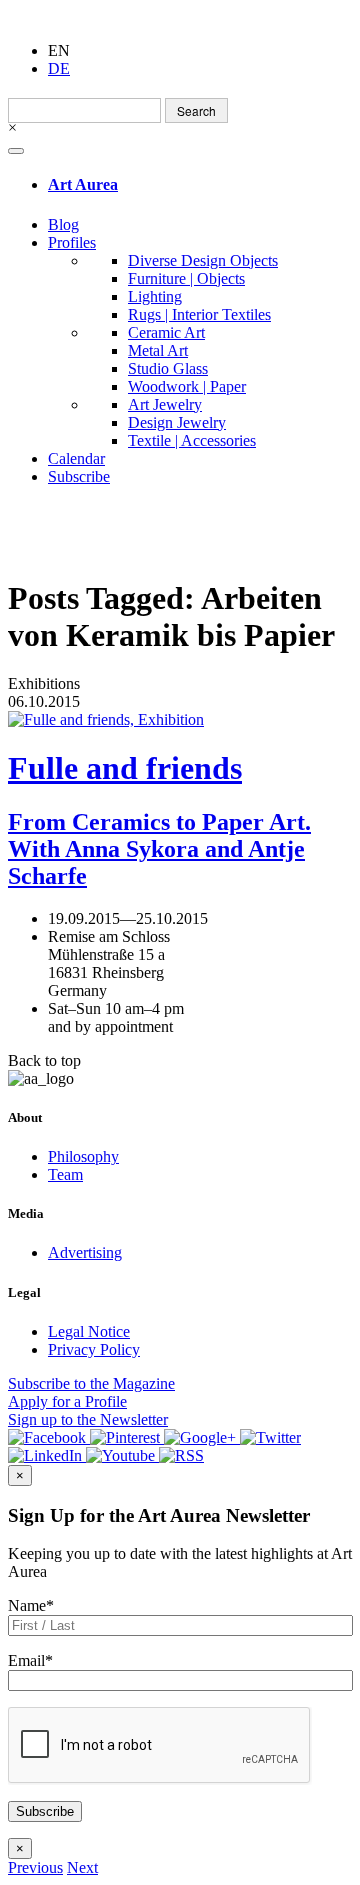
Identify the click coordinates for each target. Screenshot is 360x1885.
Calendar (76, 458)
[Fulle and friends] (180, 720)
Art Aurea (83, 184)
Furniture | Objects (186, 278)
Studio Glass (168, 368)
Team (65, 1174)
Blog (63, 224)
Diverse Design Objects (203, 260)
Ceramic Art (166, 332)
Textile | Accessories (192, 440)
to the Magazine (91, 1383)
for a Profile (67, 1401)
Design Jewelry (177, 422)
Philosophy (83, 1156)
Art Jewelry (165, 404)
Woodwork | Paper (187, 386)
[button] (35, 1867)
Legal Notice (89, 1331)
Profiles (72, 242)
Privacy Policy (94, 1349)
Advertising (85, 1252)
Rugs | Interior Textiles (199, 314)
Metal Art (158, 350)
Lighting (155, 296)
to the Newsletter (88, 1419)
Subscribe (79, 476)
